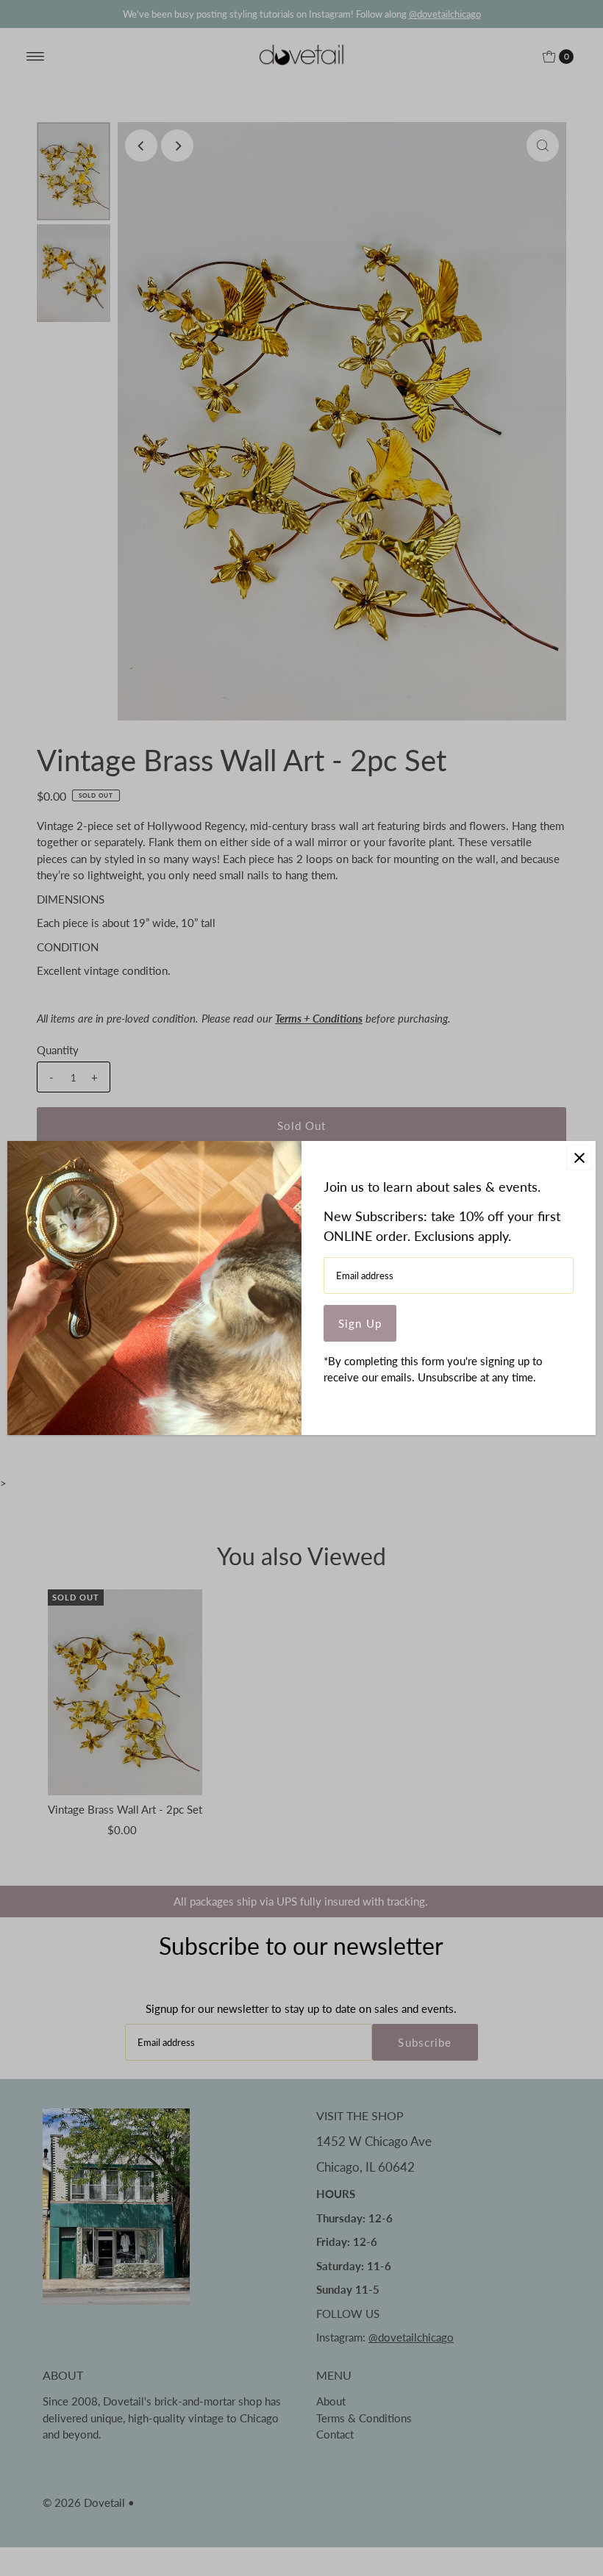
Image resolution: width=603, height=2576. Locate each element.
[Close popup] (579, 1158)
